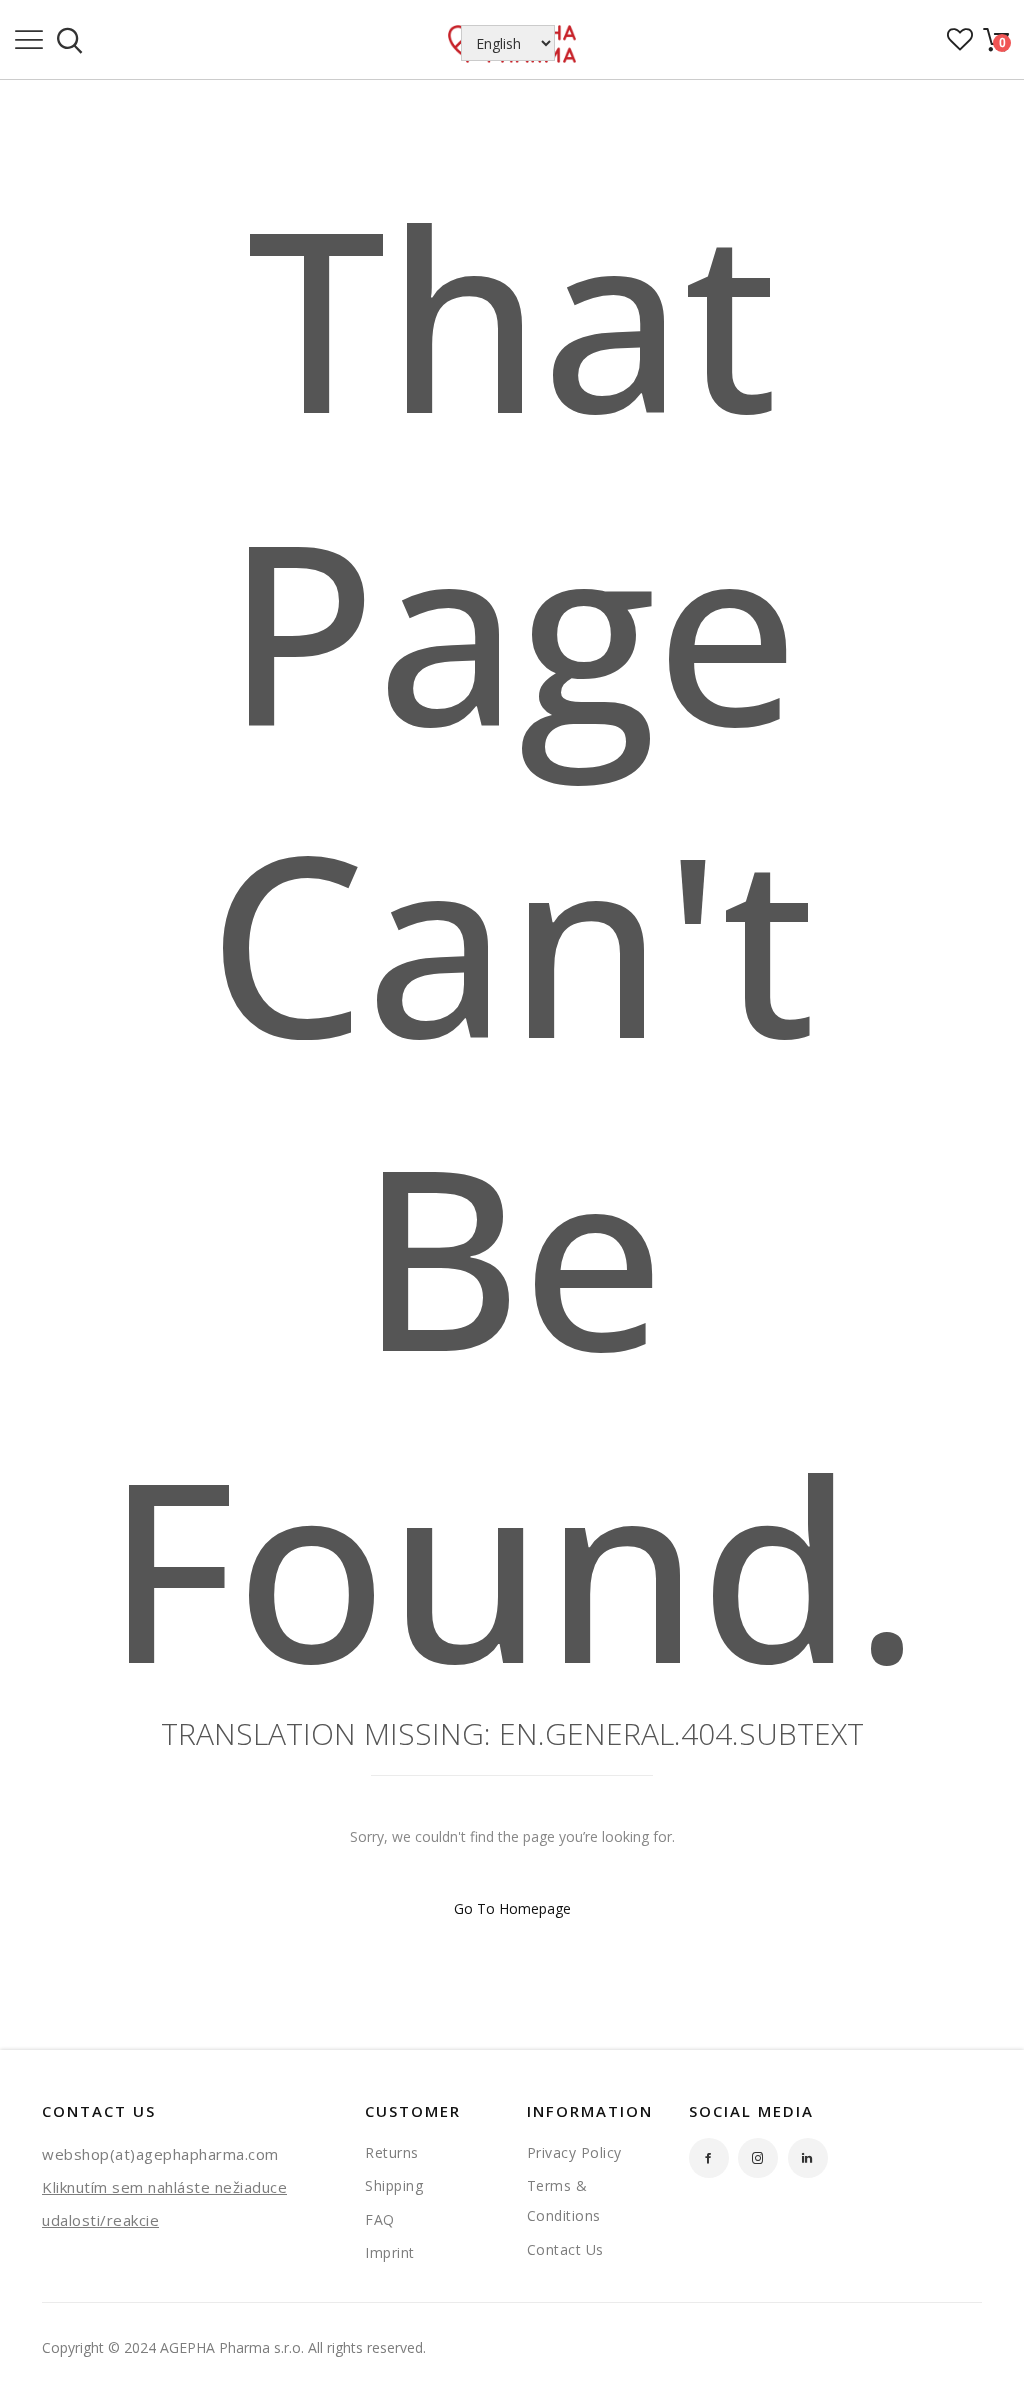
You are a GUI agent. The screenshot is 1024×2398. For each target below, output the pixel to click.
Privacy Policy (574, 2152)
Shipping (394, 2185)
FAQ (380, 2219)
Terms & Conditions (564, 2200)
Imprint (390, 2252)
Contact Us (565, 2249)
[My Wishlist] (960, 45)
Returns (392, 2152)
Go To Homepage (512, 1908)
